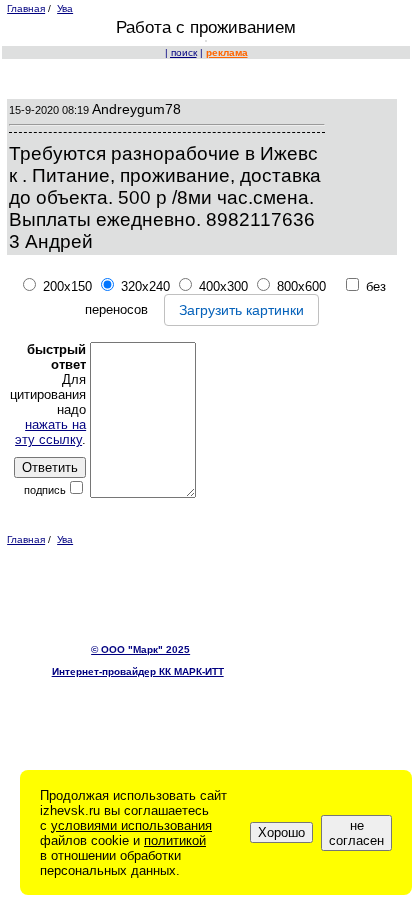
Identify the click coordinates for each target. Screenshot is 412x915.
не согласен (356, 833)
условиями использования (131, 825)
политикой (175, 840)
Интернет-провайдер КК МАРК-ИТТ (138, 671)
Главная (26, 8)
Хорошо (281, 832)
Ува (65, 8)
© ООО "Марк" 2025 (140, 649)
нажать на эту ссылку (50, 432)
